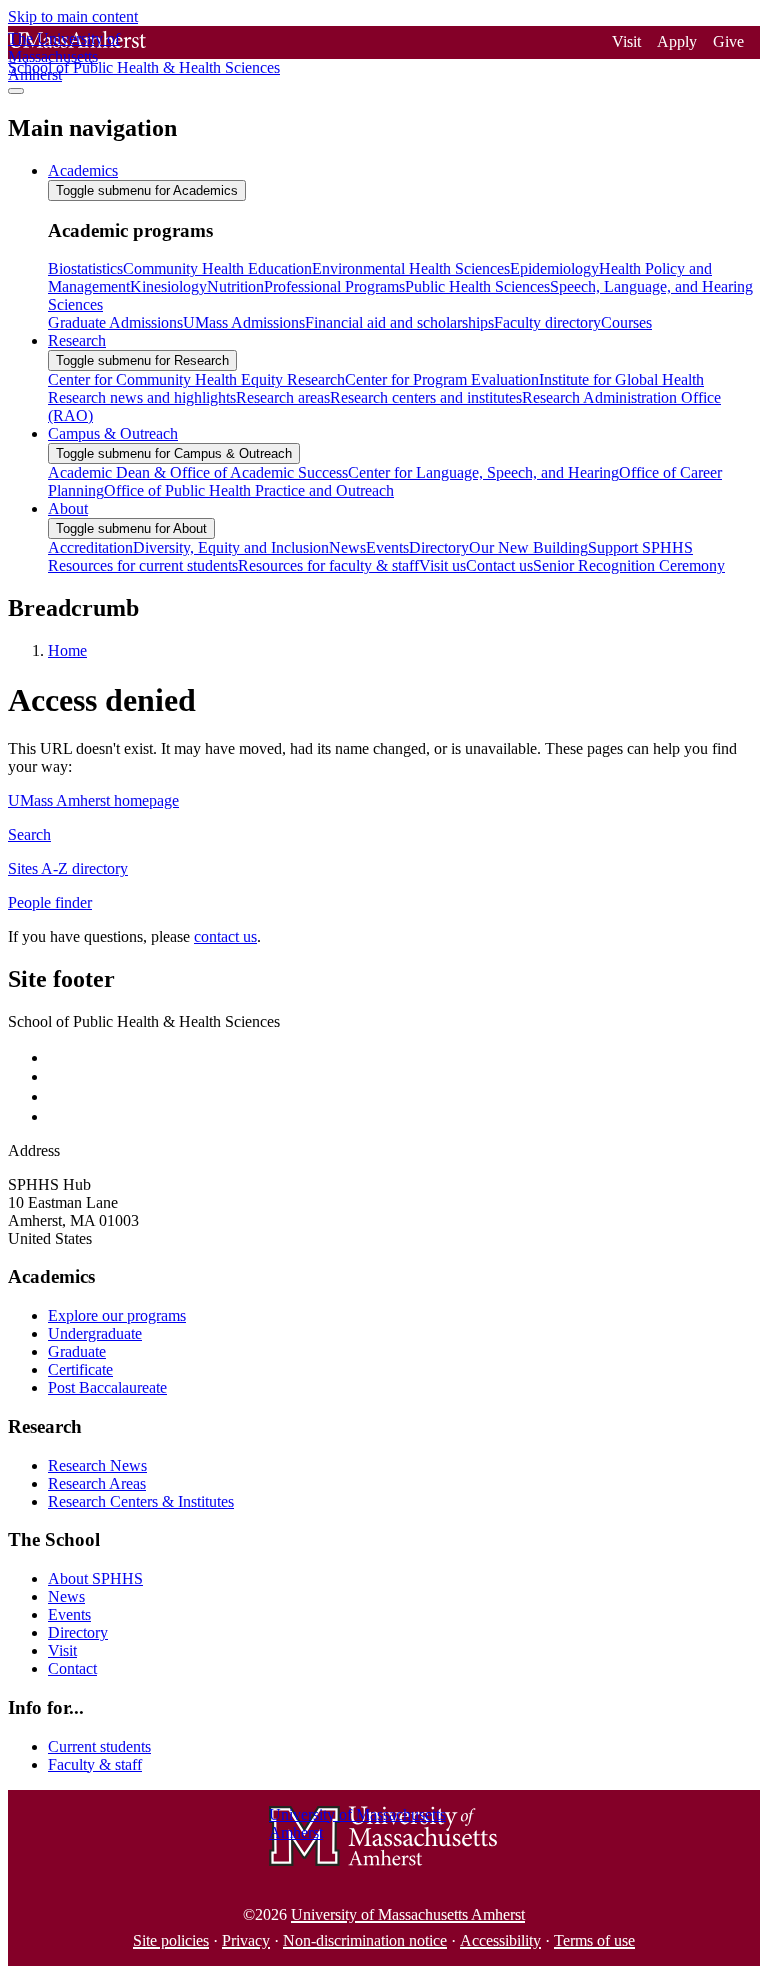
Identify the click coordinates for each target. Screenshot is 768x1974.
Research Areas (97, 1483)
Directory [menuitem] (439, 547)
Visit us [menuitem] (442, 565)
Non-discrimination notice (365, 1940)
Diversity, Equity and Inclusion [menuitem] (231, 547)
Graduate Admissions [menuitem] (115, 322)
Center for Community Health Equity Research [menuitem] (196, 379)
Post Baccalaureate (107, 1387)
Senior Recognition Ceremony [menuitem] (629, 565)
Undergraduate (95, 1333)
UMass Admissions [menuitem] (244, 322)
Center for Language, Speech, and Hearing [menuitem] (483, 472)
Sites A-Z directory (68, 868)
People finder (50, 902)
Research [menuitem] (77, 340)
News (66, 1596)
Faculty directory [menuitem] (547, 322)
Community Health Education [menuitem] (217, 268)
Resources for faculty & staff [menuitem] (328, 565)
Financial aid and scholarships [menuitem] (399, 322)
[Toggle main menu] (16, 91)
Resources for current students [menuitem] (143, 565)
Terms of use (594, 1940)
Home (67, 650)
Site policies (171, 1940)
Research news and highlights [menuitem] (142, 397)
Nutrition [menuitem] (235, 286)
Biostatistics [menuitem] (85, 268)
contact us (225, 936)
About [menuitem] (68, 508)
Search (29, 834)
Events (69, 1614)
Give (728, 41)
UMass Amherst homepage (93, 800)
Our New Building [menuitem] (528, 547)
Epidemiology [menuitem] (554, 268)
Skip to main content (73, 16)
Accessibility (500, 1940)
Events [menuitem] (387, 547)
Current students (99, 1746)
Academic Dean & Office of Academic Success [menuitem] (198, 472)
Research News (97, 1465)
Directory (78, 1632)
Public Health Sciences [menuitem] (477, 286)
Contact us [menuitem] (499, 565)
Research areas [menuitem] (283, 397)
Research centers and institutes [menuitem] (426, 397)
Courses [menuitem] (626, 322)
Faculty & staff (95, 1764)
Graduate (77, 1351)
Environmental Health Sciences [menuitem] (411, 268)
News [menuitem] (347, 547)
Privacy (246, 1940)
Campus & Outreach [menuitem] (113, 433)
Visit (626, 41)
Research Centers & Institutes (141, 1501)
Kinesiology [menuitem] (168, 286)
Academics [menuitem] (83, 170)
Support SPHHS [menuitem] (640, 547)
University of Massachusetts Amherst (408, 1914)
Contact (72, 1668)
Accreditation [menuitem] (90, 547)
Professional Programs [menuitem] (334, 286)
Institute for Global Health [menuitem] (621, 379)
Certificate (80, 1369)
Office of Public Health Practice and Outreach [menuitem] (249, 490)
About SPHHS (95, 1578)
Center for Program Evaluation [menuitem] (442, 379)
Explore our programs (117, 1315)
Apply (677, 41)
